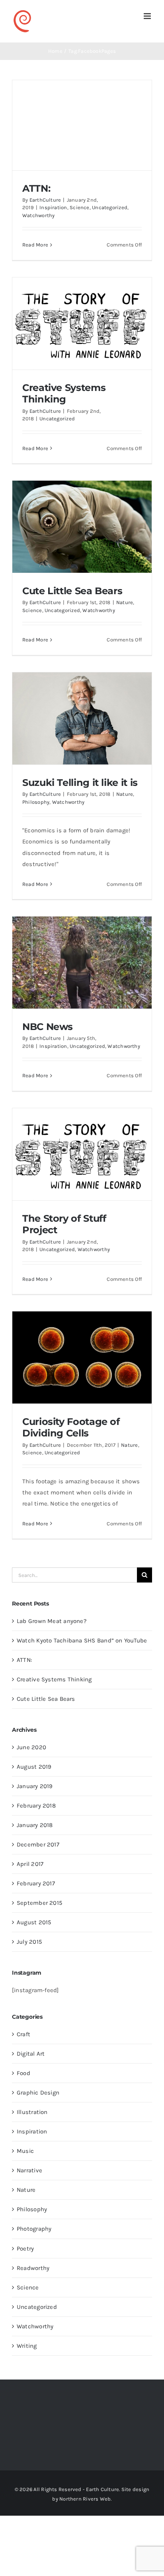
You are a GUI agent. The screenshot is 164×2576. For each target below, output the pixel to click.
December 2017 (38, 1844)
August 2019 (34, 1767)
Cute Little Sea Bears (72, 591)
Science (80, 207)
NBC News (48, 1026)
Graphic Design (38, 2093)
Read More (35, 245)
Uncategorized (110, 207)
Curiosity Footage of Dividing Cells (71, 1427)
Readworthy (33, 2268)
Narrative (29, 2170)
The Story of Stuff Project (64, 1224)
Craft (23, 2034)
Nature (125, 602)
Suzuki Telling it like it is (80, 782)
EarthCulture (45, 200)
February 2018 (36, 1806)
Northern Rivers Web (85, 2499)
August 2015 (34, 1922)
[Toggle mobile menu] (148, 16)
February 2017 (36, 1883)
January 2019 (35, 1786)
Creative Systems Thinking (64, 393)
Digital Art (31, 2054)
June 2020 (31, 1747)
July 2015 (29, 1942)
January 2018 (35, 1825)
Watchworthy (38, 215)
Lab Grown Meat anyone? (52, 1621)
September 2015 (39, 1903)
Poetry (25, 2249)
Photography (34, 2229)
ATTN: (36, 188)
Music (25, 2151)
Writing (27, 2346)
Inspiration (53, 207)
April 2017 (30, 1864)
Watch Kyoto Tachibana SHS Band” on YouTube (82, 1640)
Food (23, 2073)
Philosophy (36, 802)
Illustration (32, 2112)
